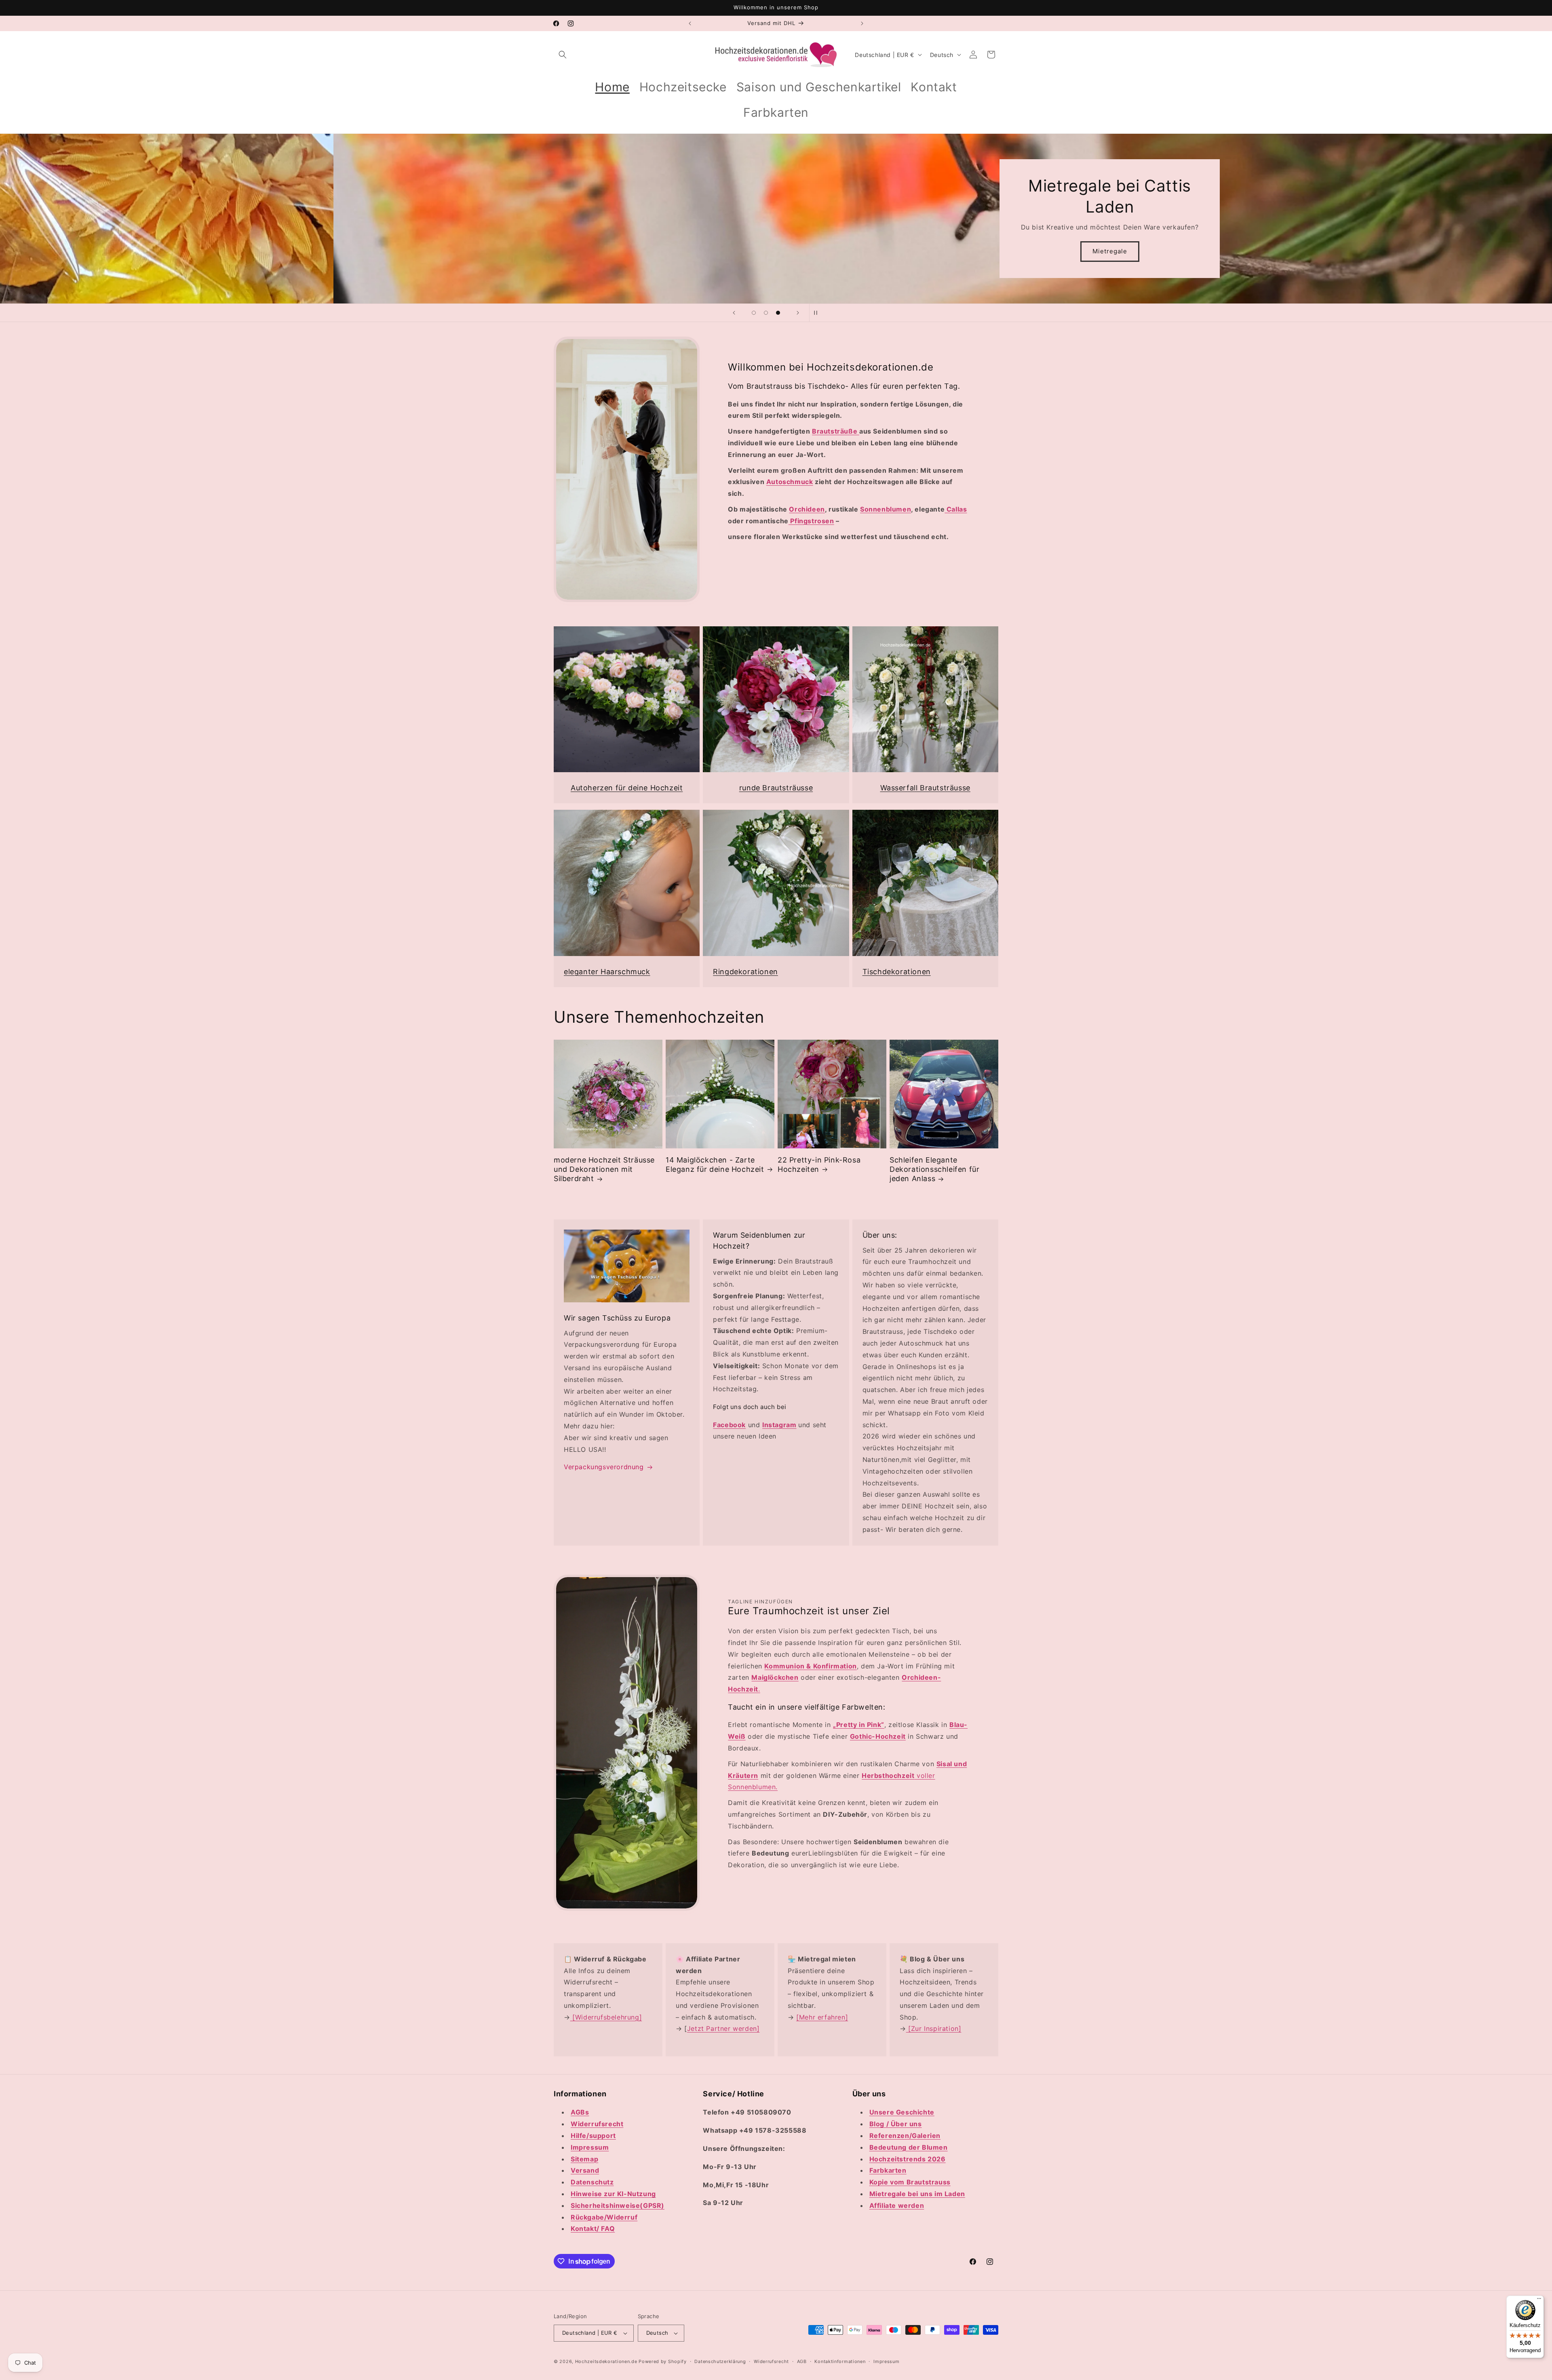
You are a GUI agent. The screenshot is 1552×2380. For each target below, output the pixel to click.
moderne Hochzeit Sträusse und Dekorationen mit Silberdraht (604, 1169)
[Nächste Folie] (798, 313)
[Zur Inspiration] (934, 2028)
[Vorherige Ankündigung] (690, 23)
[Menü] (1539, 2300)
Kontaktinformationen (840, 2361)
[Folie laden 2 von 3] (766, 313)
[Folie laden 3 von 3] (778, 313)
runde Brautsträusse (776, 788)
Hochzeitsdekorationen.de (606, 2361)
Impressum (886, 2361)
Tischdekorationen (897, 972)
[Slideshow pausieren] (818, 313)
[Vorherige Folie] (734, 313)
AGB (802, 2361)
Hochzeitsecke (776, 251)
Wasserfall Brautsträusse (925, 788)
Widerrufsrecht (771, 2361)
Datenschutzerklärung (720, 2361)
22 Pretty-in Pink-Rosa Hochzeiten (819, 1165)
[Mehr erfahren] (822, 2017)
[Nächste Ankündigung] (862, 23)
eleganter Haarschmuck (607, 972)
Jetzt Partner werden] (723, 2028)
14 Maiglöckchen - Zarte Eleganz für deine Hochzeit (715, 1165)
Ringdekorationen (745, 972)
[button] (563, 55)
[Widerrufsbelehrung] (606, 2017)
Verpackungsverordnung (604, 1467)
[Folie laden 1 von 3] (754, 313)
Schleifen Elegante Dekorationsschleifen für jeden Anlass (934, 1169)
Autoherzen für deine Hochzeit (627, 788)
